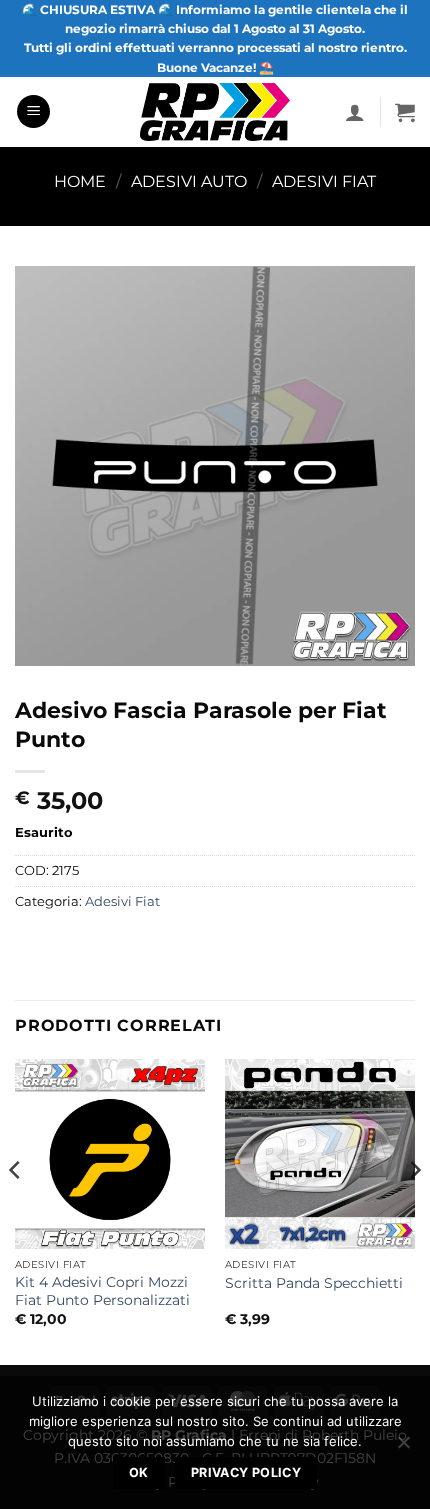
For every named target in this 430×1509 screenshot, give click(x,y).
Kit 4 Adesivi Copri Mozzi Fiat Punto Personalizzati (102, 1291)
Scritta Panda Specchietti (314, 1283)
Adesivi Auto (189, 181)
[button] (33, 111)
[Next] (414, 1210)
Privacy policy (246, 1472)
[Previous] (16, 1210)
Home (80, 181)
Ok (139, 1472)
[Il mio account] (355, 112)
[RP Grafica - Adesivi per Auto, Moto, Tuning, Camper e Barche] (215, 112)
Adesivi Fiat (324, 181)
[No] (403, 1448)
